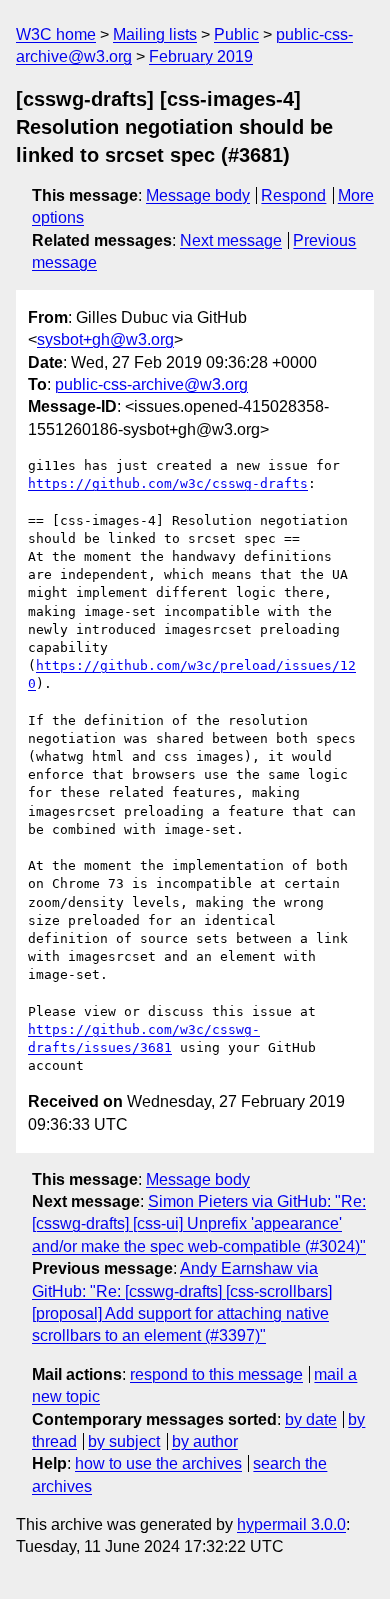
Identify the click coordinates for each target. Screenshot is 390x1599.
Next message (231, 240)
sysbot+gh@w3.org (105, 339)
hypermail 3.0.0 (291, 1524)
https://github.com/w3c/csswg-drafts (168, 483)
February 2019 (201, 56)
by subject (124, 1441)
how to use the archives (158, 1463)
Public (236, 34)
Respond (293, 195)
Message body (198, 195)
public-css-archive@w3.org (151, 384)
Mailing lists (155, 34)
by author (205, 1441)
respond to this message (216, 1374)
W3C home (56, 34)
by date (311, 1419)
